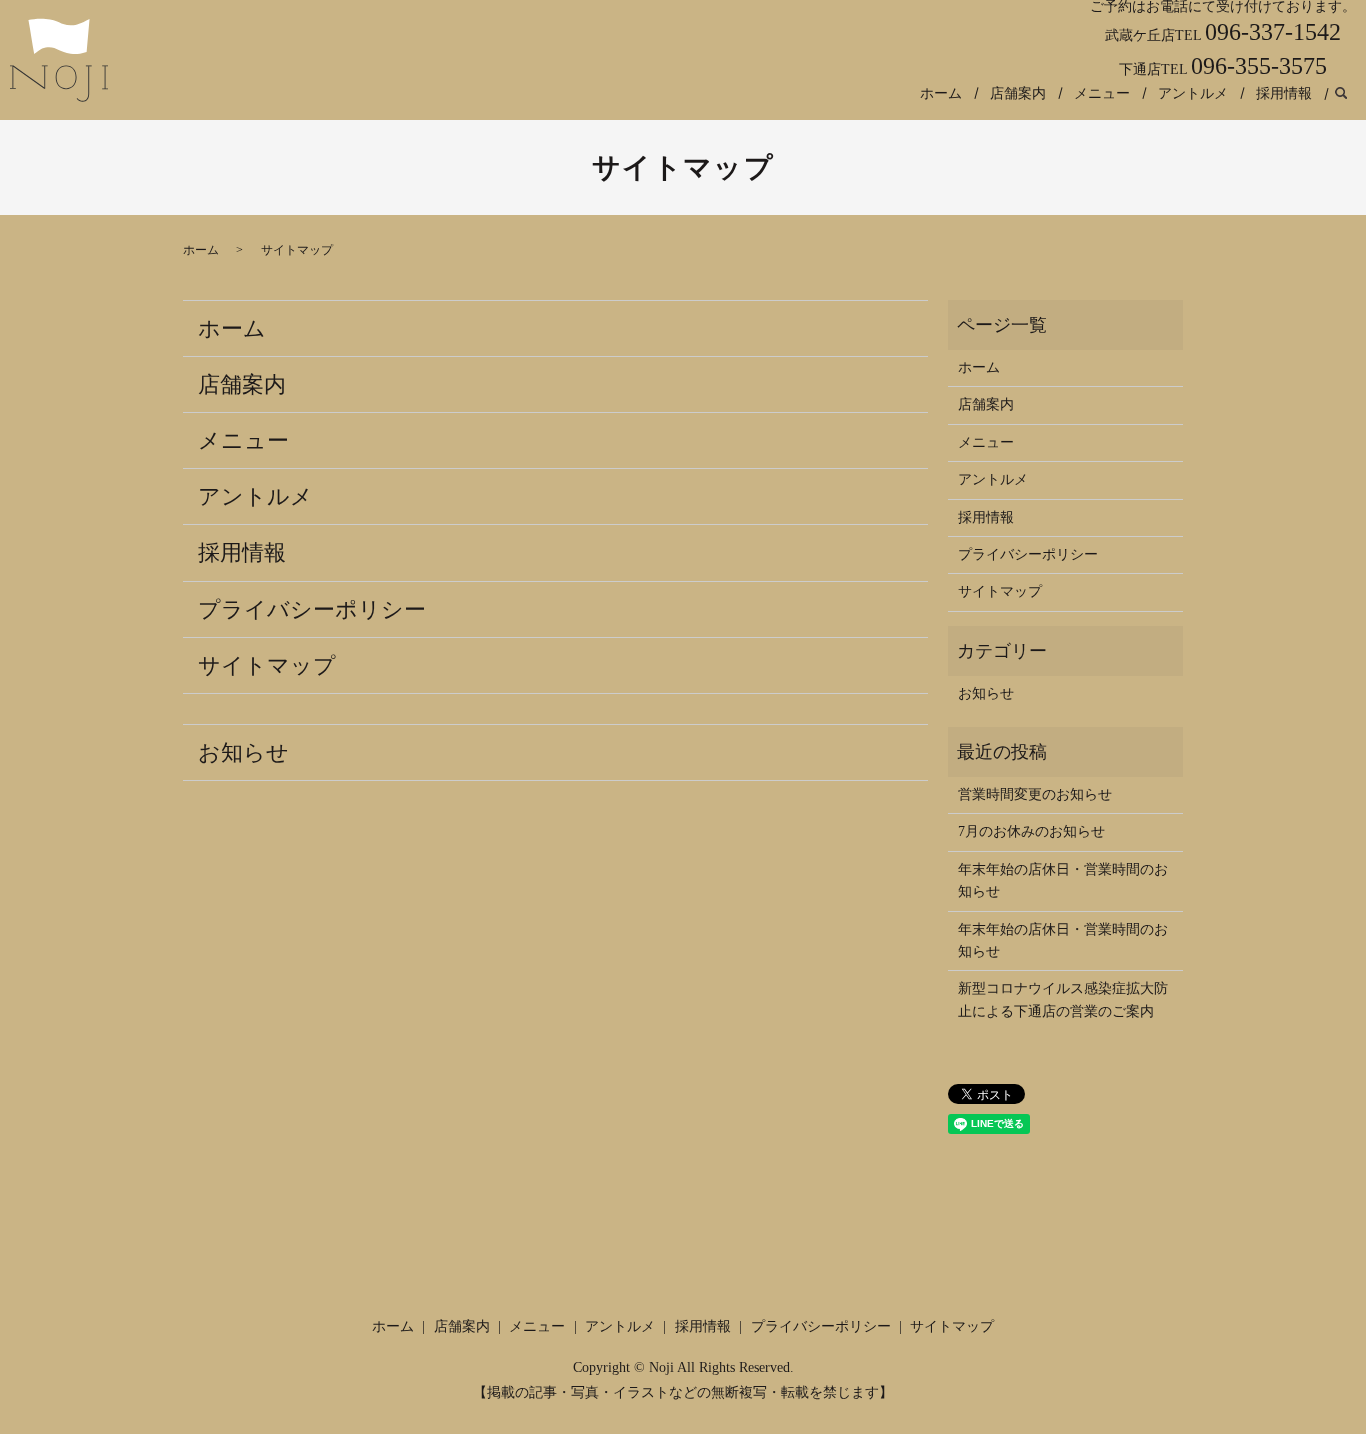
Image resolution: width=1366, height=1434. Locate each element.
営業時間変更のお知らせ (1035, 794)
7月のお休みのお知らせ (1031, 831)
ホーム (941, 93)
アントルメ (1193, 93)
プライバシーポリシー (312, 609)
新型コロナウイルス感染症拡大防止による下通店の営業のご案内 (1063, 999)
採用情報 (1284, 93)
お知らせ (243, 752)
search (1341, 94)
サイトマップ (267, 665)
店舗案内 (1018, 93)
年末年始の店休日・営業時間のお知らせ (1063, 880)
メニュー (1102, 93)
